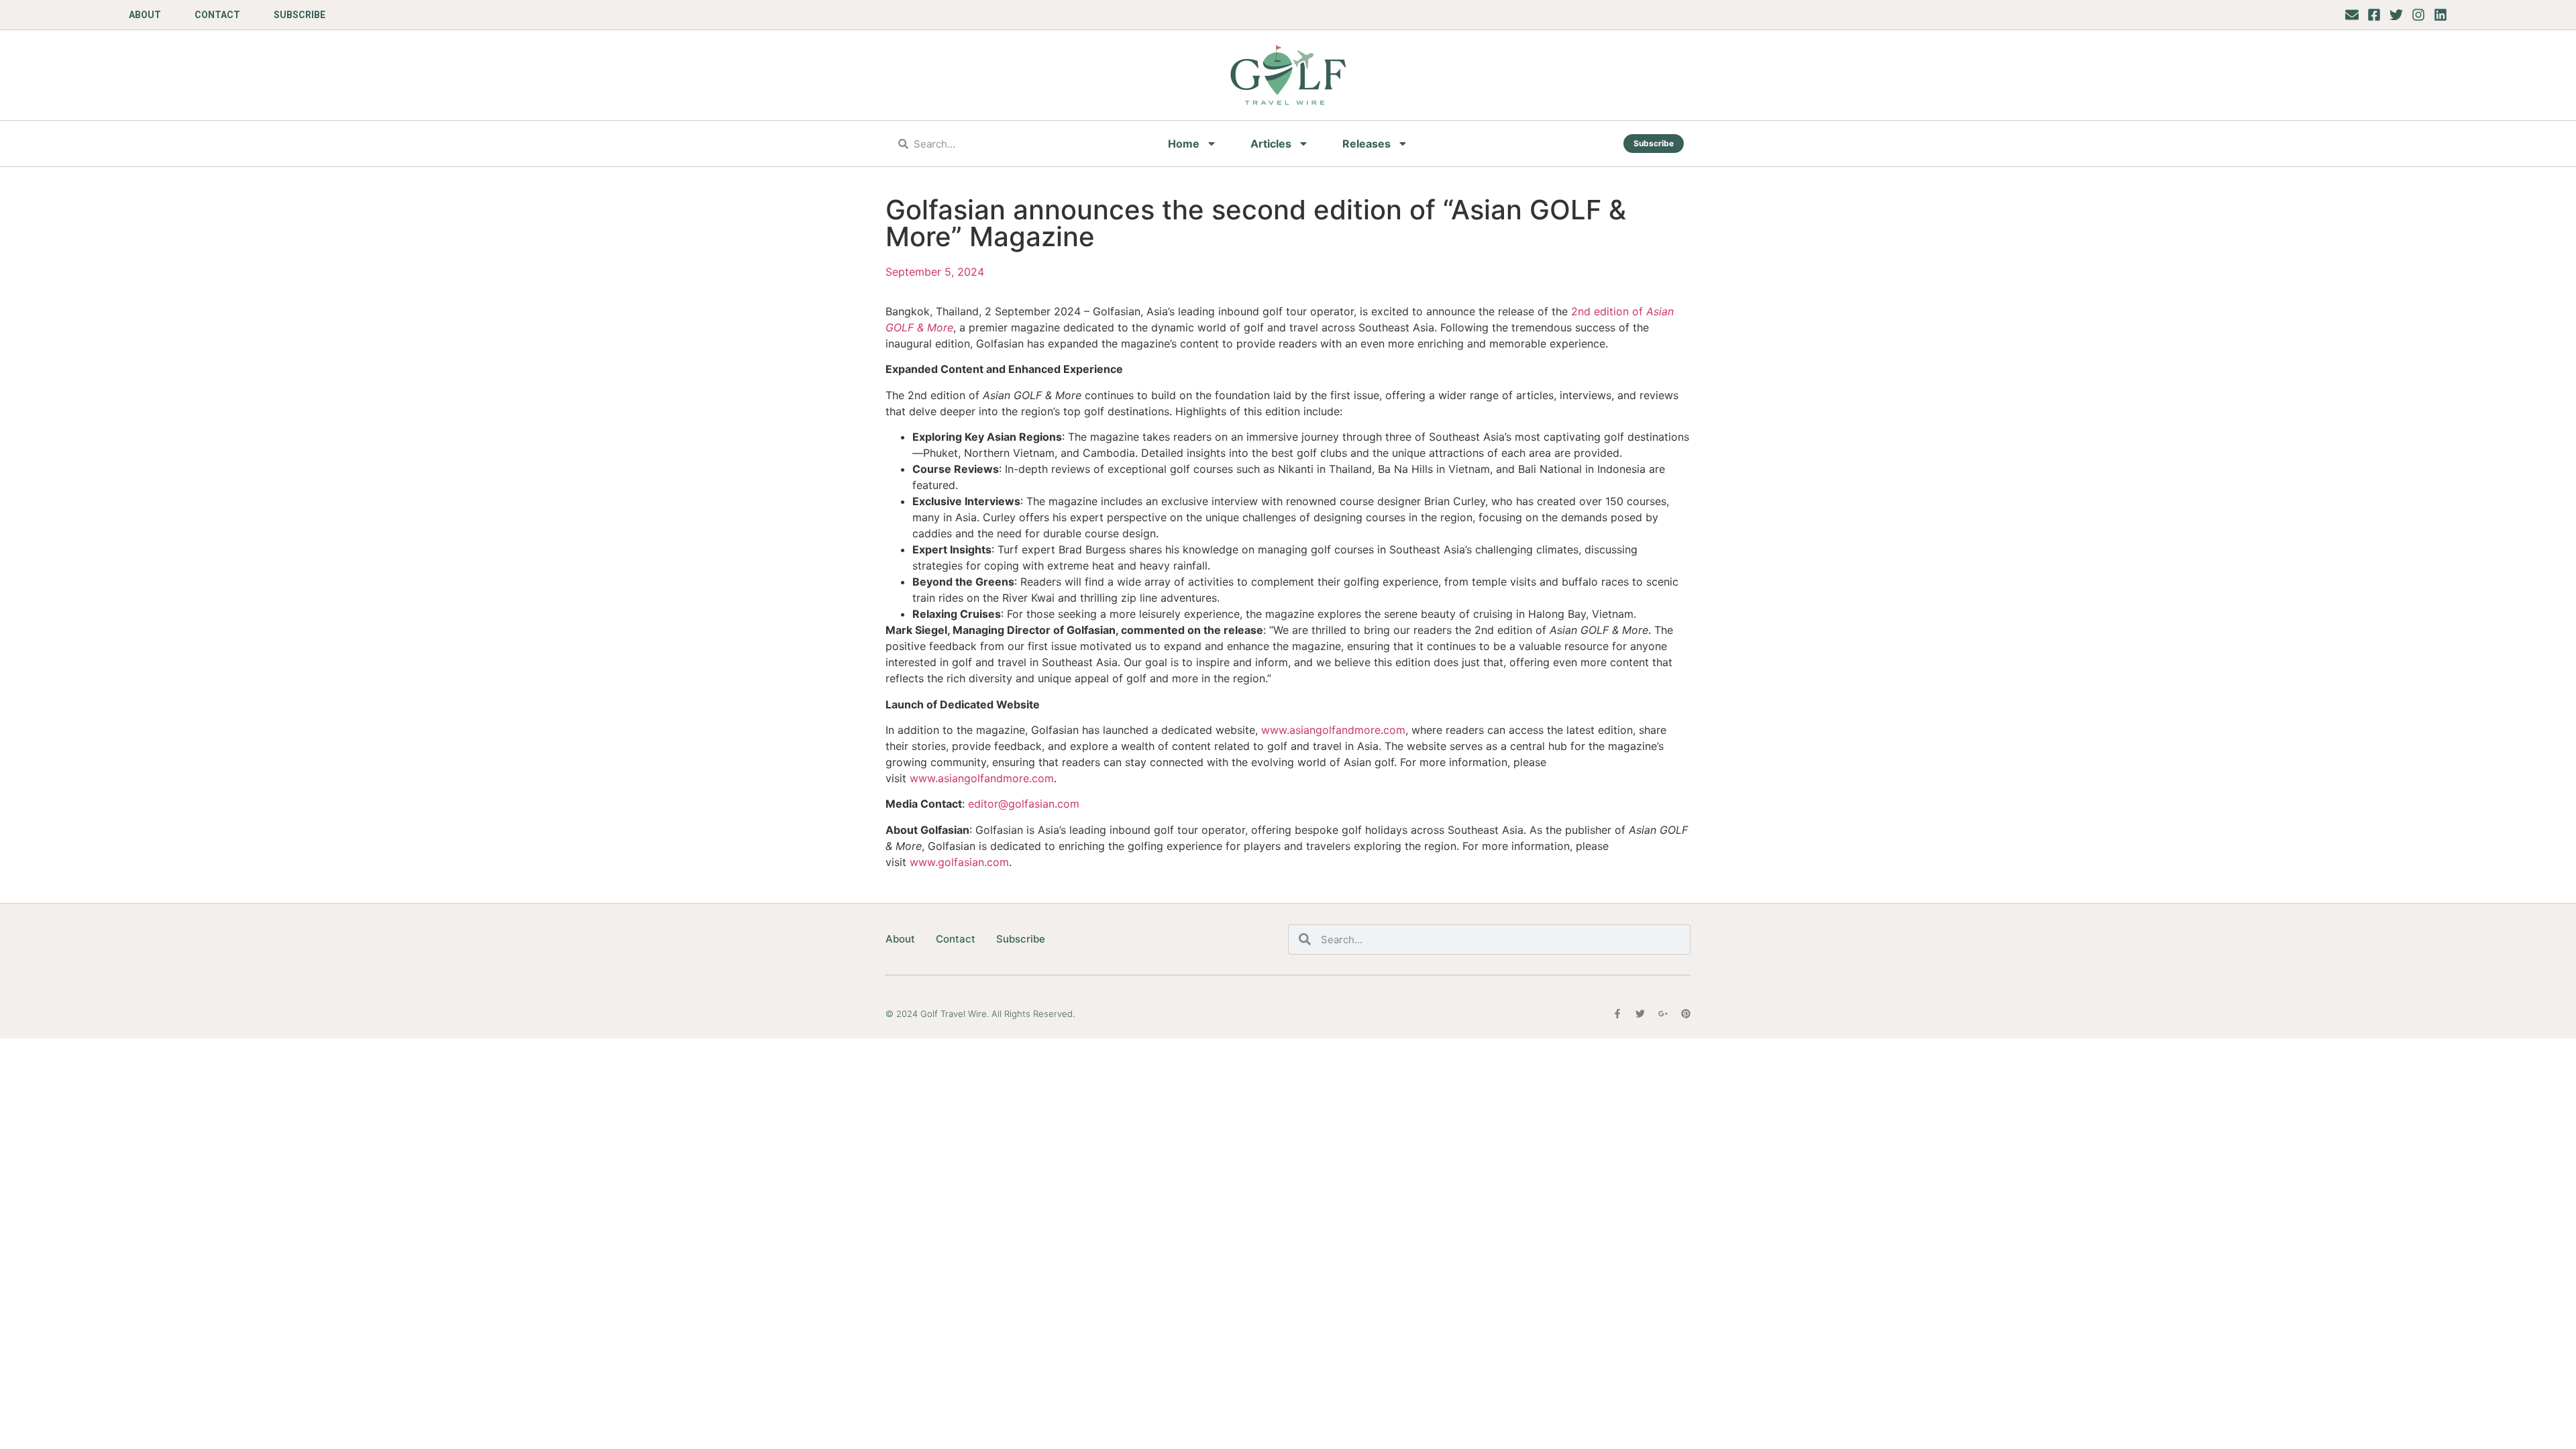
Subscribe (300, 15)
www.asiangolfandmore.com (1333, 730)
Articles (1271, 144)
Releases (1366, 144)
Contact (217, 15)
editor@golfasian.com (1024, 804)
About (145, 15)
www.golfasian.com (959, 862)
